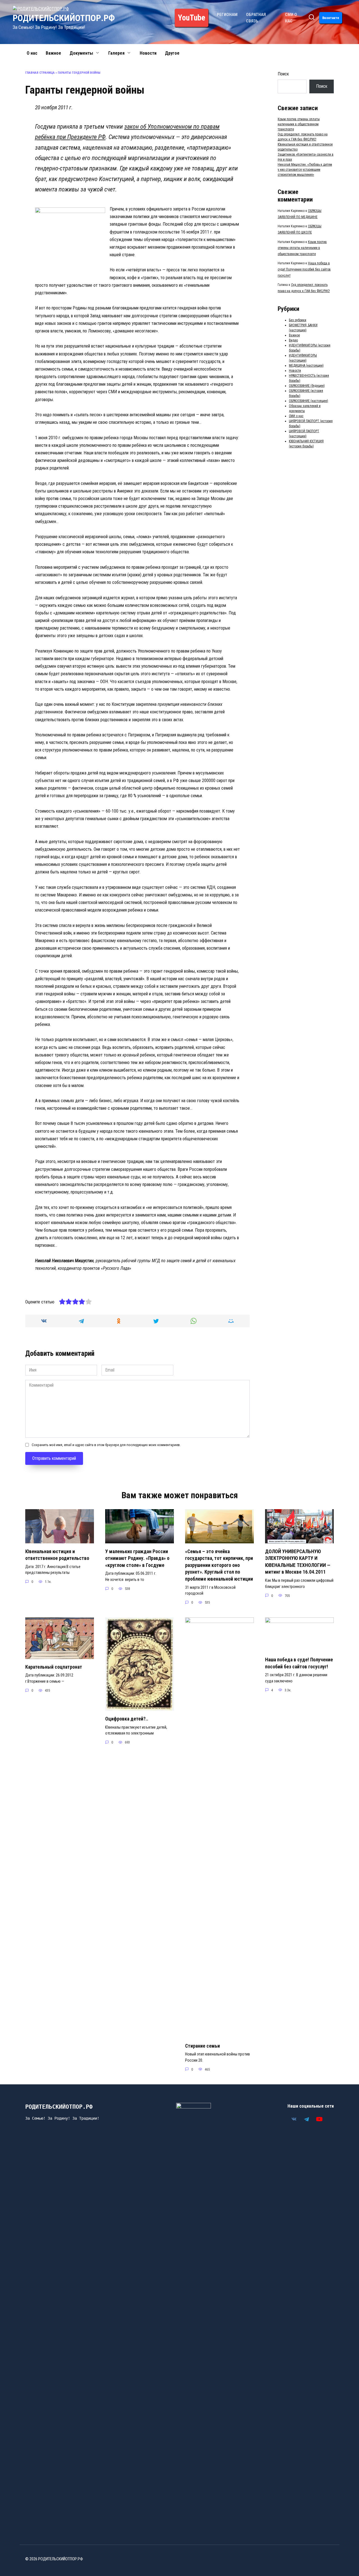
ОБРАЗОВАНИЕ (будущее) (307, 386)
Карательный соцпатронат (54, 1667)
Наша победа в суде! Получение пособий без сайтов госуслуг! (304, 269)
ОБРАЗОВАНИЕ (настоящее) (309, 401)
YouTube (192, 18)
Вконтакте (331, 18)
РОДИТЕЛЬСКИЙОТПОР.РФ (64, 18)
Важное (53, 53)
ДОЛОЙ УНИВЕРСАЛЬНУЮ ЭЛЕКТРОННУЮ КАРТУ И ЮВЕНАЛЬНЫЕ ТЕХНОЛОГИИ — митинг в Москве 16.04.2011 (298, 1562)
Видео (293, 340)
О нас (32, 53)
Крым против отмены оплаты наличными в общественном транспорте (299, 124)
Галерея (116, 53)
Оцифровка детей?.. (127, 1719)
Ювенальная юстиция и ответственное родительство (57, 1555)
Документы (81, 53)
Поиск (283, 74)
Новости (148, 53)
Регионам (227, 15)
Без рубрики (298, 320)
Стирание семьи (202, 2046)
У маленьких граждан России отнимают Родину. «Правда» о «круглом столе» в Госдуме (137, 1558)
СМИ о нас (296, 416)
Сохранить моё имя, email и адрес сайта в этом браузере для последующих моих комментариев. (106, 1445)
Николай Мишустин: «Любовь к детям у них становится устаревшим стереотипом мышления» (305, 170)
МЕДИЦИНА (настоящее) (306, 366)
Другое (172, 53)
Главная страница (40, 73)
